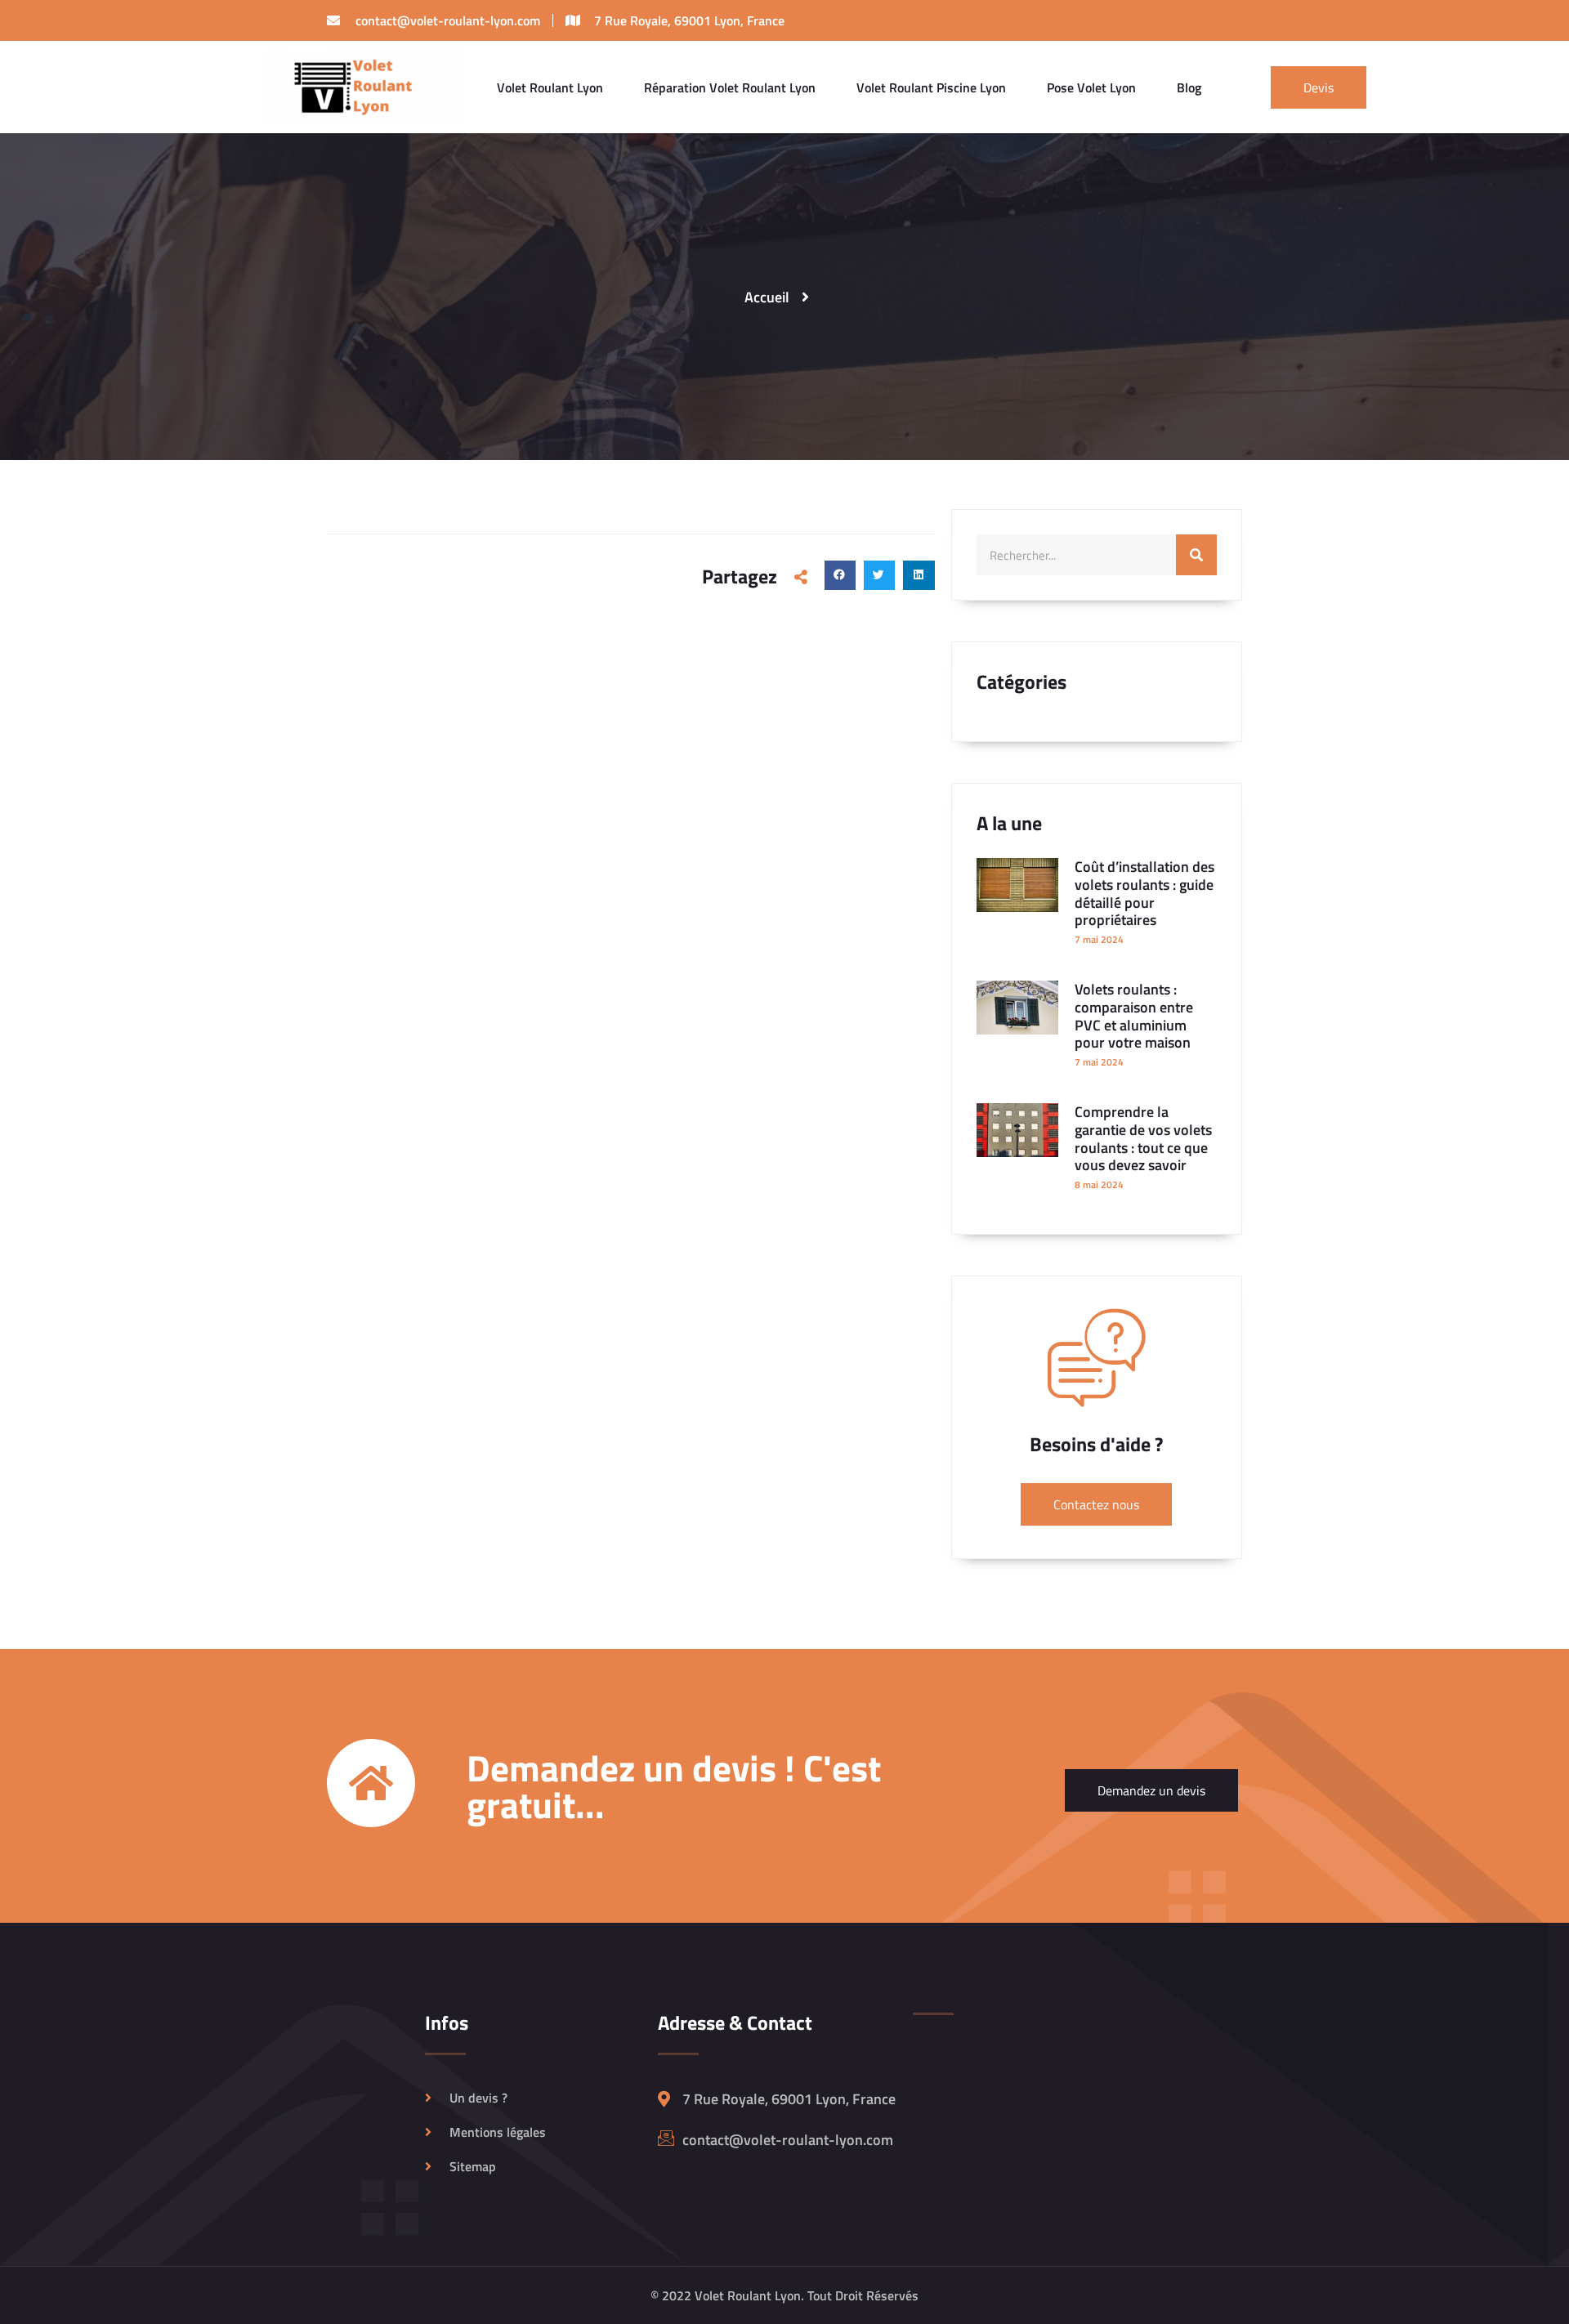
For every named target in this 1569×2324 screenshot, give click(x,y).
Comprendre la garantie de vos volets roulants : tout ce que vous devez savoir (1143, 1138)
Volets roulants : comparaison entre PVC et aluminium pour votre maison (1134, 1016)
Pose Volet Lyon (1091, 87)
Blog (1189, 87)
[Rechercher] (1196, 555)
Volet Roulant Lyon (550, 87)
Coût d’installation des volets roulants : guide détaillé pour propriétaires (1144, 893)
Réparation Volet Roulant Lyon (730, 87)
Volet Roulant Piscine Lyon (931, 87)
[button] (840, 575)
